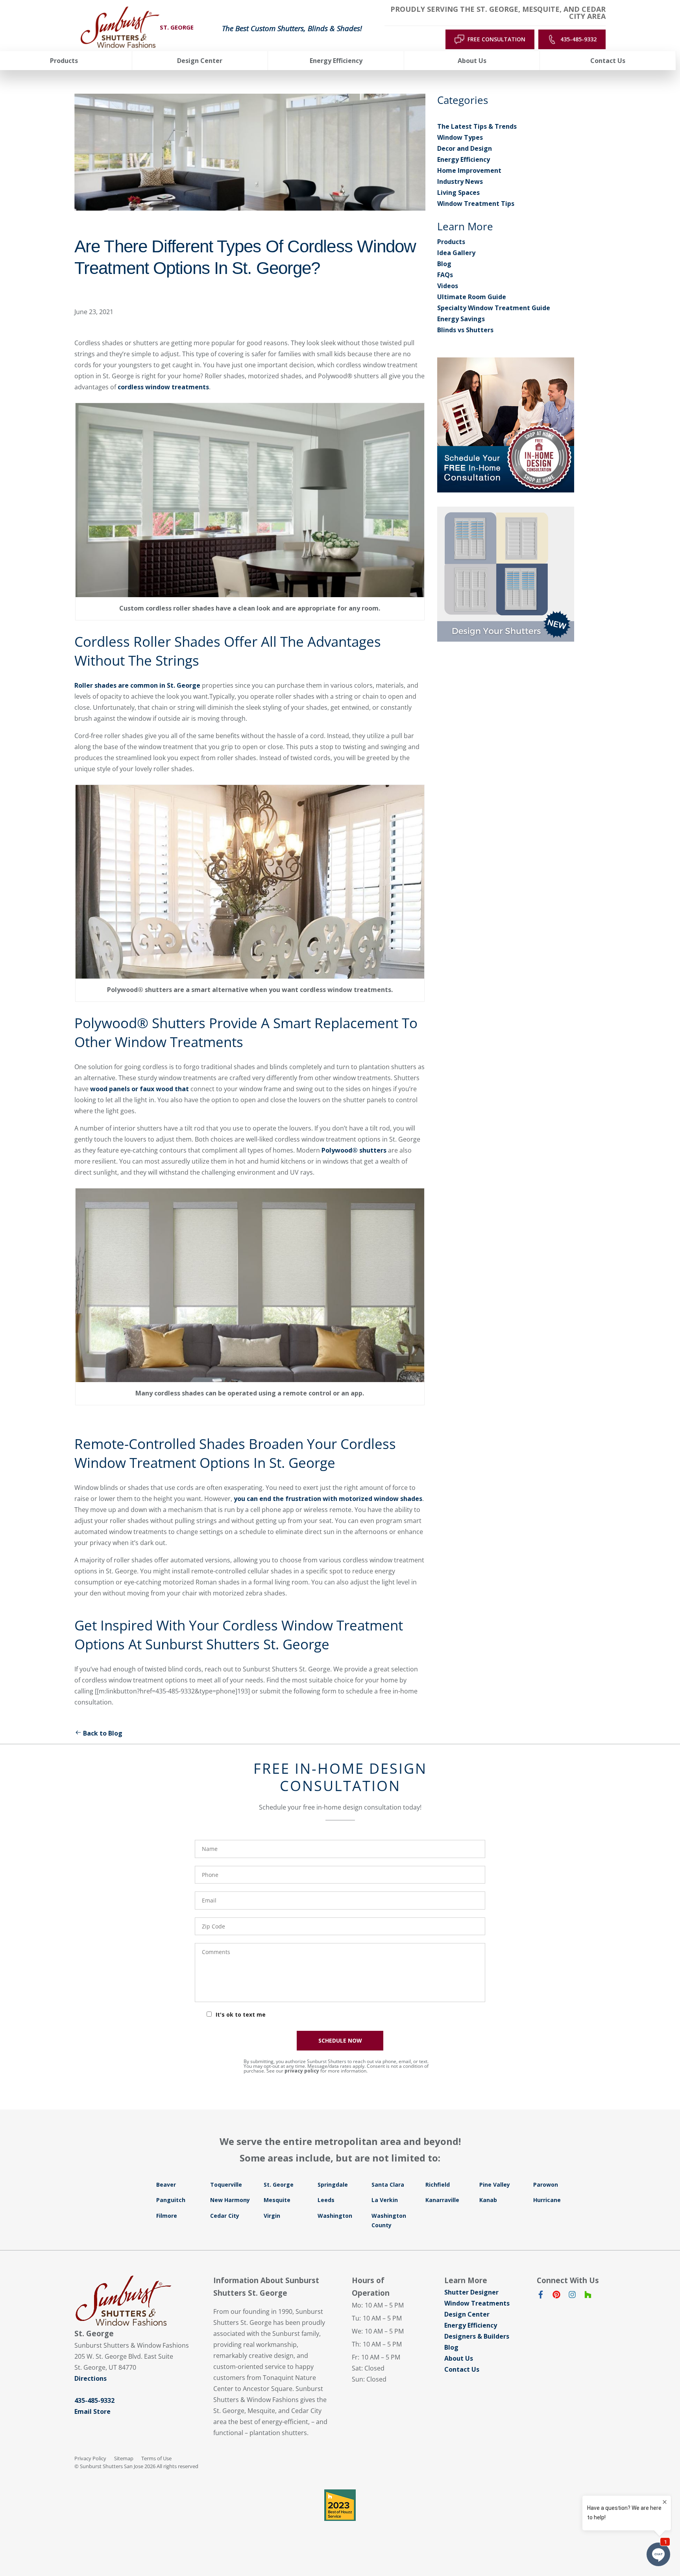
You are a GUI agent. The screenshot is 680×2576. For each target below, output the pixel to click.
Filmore (167, 2216)
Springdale (333, 2185)
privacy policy (302, 2071)
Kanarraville (442, 2200)
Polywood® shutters (354, 1150)
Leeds (326, 2200)
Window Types (460, 137)
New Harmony (230, 2200)
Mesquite (277, 2200)
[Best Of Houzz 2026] (340, 2505)
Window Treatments (477, 2303)
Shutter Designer (471, 2292)
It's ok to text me (241, 2014)
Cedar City (225, 2216)
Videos (448, 286)
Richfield (438, 2185)
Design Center (467, 2314)
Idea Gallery (456, 253)
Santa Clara (388, 2185)
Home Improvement (469, 170)
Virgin (272, 2216)
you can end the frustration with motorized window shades (328, 1499)
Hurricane (547, 2200)
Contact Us (462, 2369)
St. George (279, 2185)
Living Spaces (458, 192)
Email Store (92, 2411)
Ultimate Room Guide (472, 297)
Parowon (546, 2185)
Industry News (460, 181)
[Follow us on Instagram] (572, 2296)
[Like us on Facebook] (541, 2296)
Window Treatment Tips (476, 204)
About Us (459, 2358)
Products (451, 242)
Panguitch (171, 2200)
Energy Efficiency (464, 159)
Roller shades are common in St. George (137, 685)
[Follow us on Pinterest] (556, 2296)
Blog (444, 264)
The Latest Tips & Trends (477, 126)
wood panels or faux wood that (140, 1089)
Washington (335, 2216)
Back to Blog (103, 1733)
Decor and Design (465, 148)
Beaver (166, 2185)
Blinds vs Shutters (465, 330)
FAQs (445, 275)
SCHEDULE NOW (340, 2040)
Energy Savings (461, 319)
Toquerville (226, 2185)
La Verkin (385, 2200)
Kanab (488, 2200)
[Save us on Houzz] (588, 2296)
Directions (91, 2378)
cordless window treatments (163, 387)
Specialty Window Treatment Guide (494, 308)
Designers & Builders (477, 2336)
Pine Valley (495, 2185)
